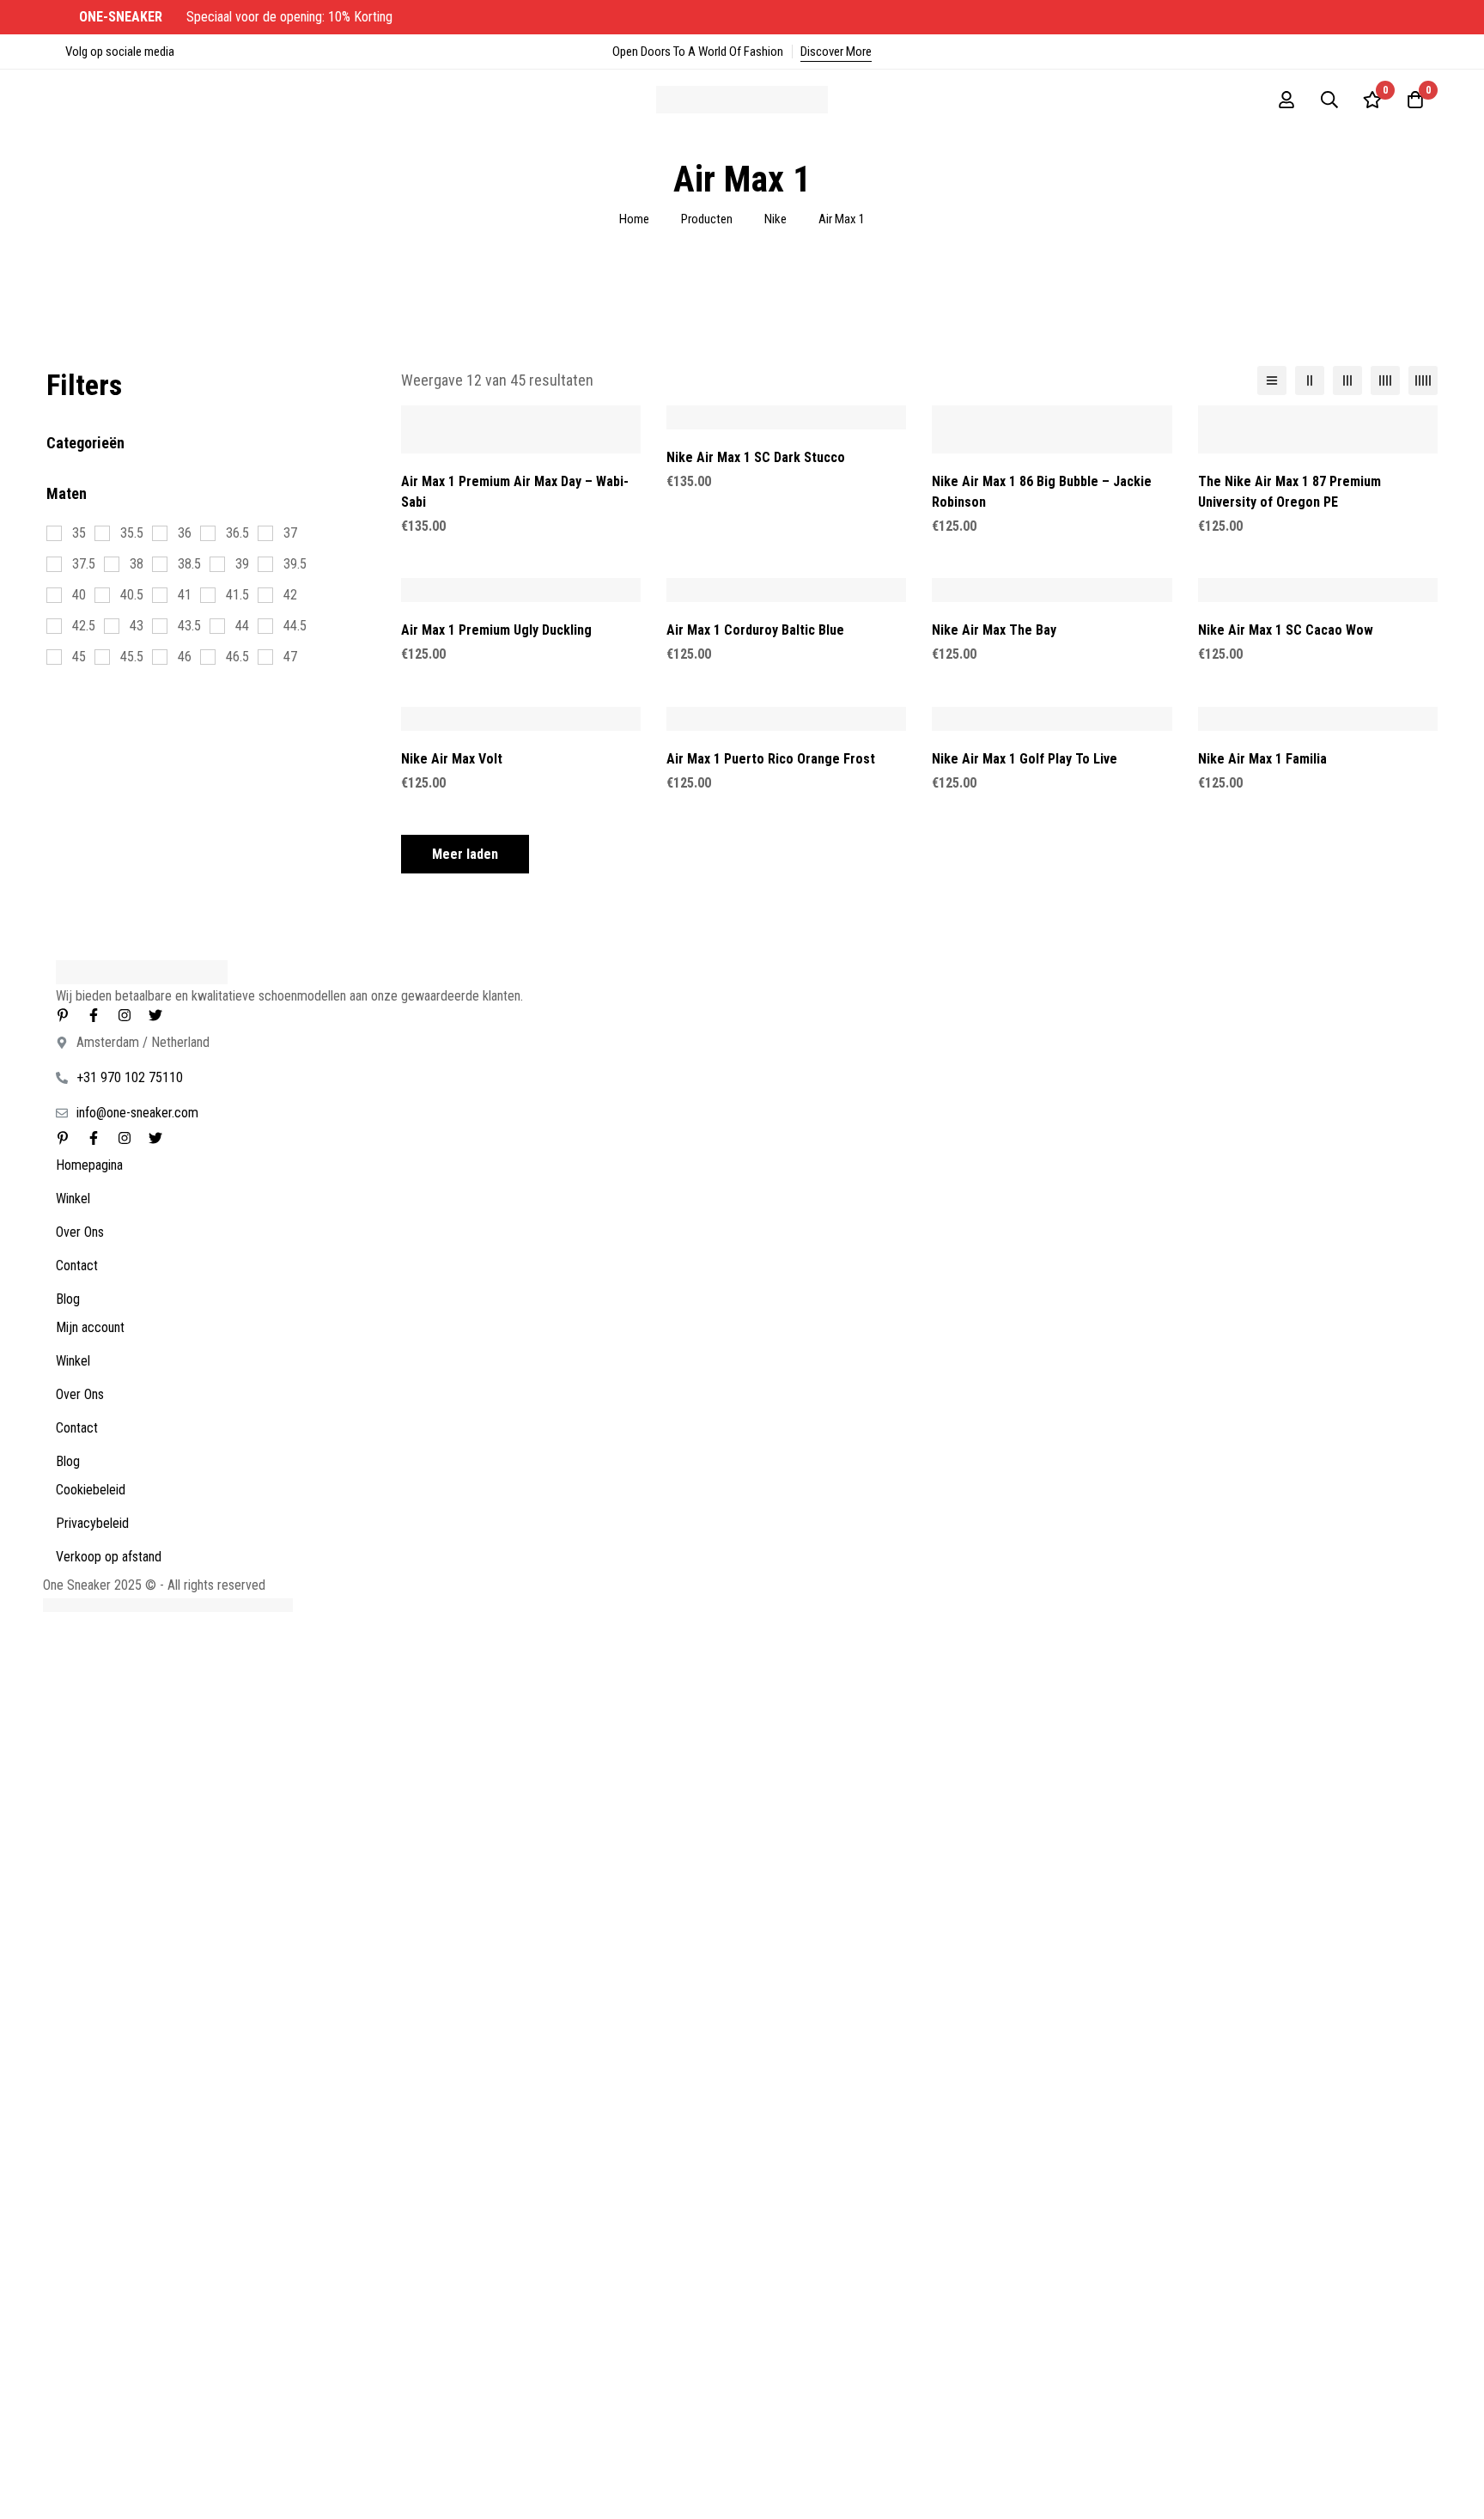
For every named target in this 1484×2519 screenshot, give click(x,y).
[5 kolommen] (1423, 380)
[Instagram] (125, 1015)
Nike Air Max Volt (452, 759)
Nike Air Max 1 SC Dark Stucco (756, 457)
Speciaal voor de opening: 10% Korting (237, 17)
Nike (775, 219)
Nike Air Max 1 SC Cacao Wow (1286, 630)
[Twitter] (155, 1015)
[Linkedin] (63, 1015)
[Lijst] (1272, 380)
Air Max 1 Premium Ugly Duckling (496, 630)
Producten (707, 219)
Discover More (836, 52)
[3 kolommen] (1347, 380)
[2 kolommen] (1310, 380)
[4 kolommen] (1385, 380)
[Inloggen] (1286, 100)
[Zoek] (1329, 100)
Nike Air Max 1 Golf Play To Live (1025, 759)
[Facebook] (94, 1015)
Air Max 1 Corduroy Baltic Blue (755, 630)
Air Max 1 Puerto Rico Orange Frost (771, 759)
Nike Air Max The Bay (994, 630)
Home (634, 219)
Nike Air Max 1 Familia (1262, 759)
